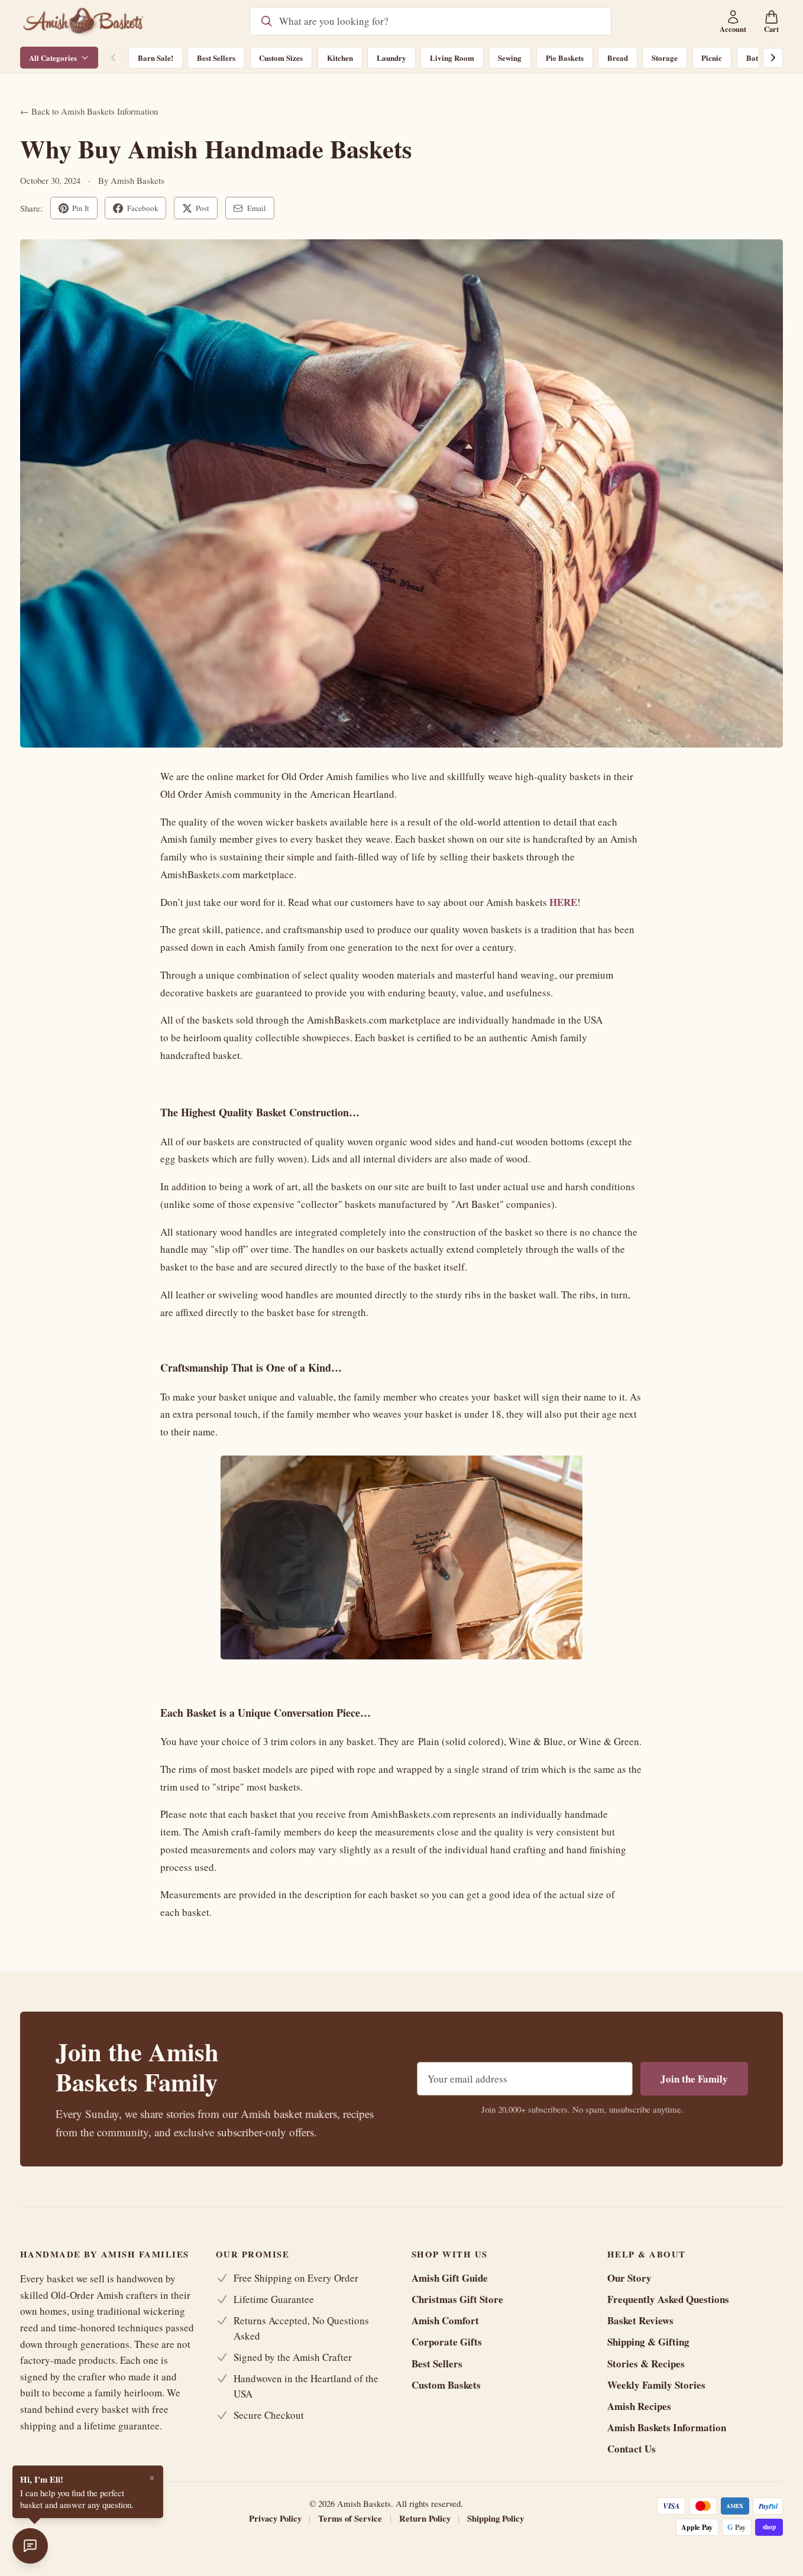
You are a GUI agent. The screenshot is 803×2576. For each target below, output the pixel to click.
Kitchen (340, 58)
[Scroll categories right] (773, 58)
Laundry (391, 58)
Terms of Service (350, 2518)
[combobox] (440, 21)
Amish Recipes (639, 2406)
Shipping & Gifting (648, 2342)
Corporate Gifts (447, 2342)
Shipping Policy (496, 2518)
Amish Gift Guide (450, 2278)
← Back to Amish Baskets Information (89, 111)
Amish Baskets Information (667, 2427)
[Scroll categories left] (114, 58)
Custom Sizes (281, 58)
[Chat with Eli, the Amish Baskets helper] (30, 2546)
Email (257, 208)
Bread (618, 58)
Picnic (712, 58)
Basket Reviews (640, 2320)
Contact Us (632, 2449)
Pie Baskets (565, 58)
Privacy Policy (275, 2518)
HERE (563, 902)
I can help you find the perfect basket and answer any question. (77, 2491)
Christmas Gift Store (457, 2299)
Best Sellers (216, 58)
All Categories (53, 58)
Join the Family (694, 2079)
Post (203, 208)
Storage (665, 58)
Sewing (510, 58)
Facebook (143, 208)
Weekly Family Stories (656, 2385)
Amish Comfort (445, 2320)
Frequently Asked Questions (668, 2299)
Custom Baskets (446, 2385)
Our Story (629, 2278)
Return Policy (425, 2518)
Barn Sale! (156, 58)
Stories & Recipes (646, 2364)
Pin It (81, 208)
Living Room (452, 58)
